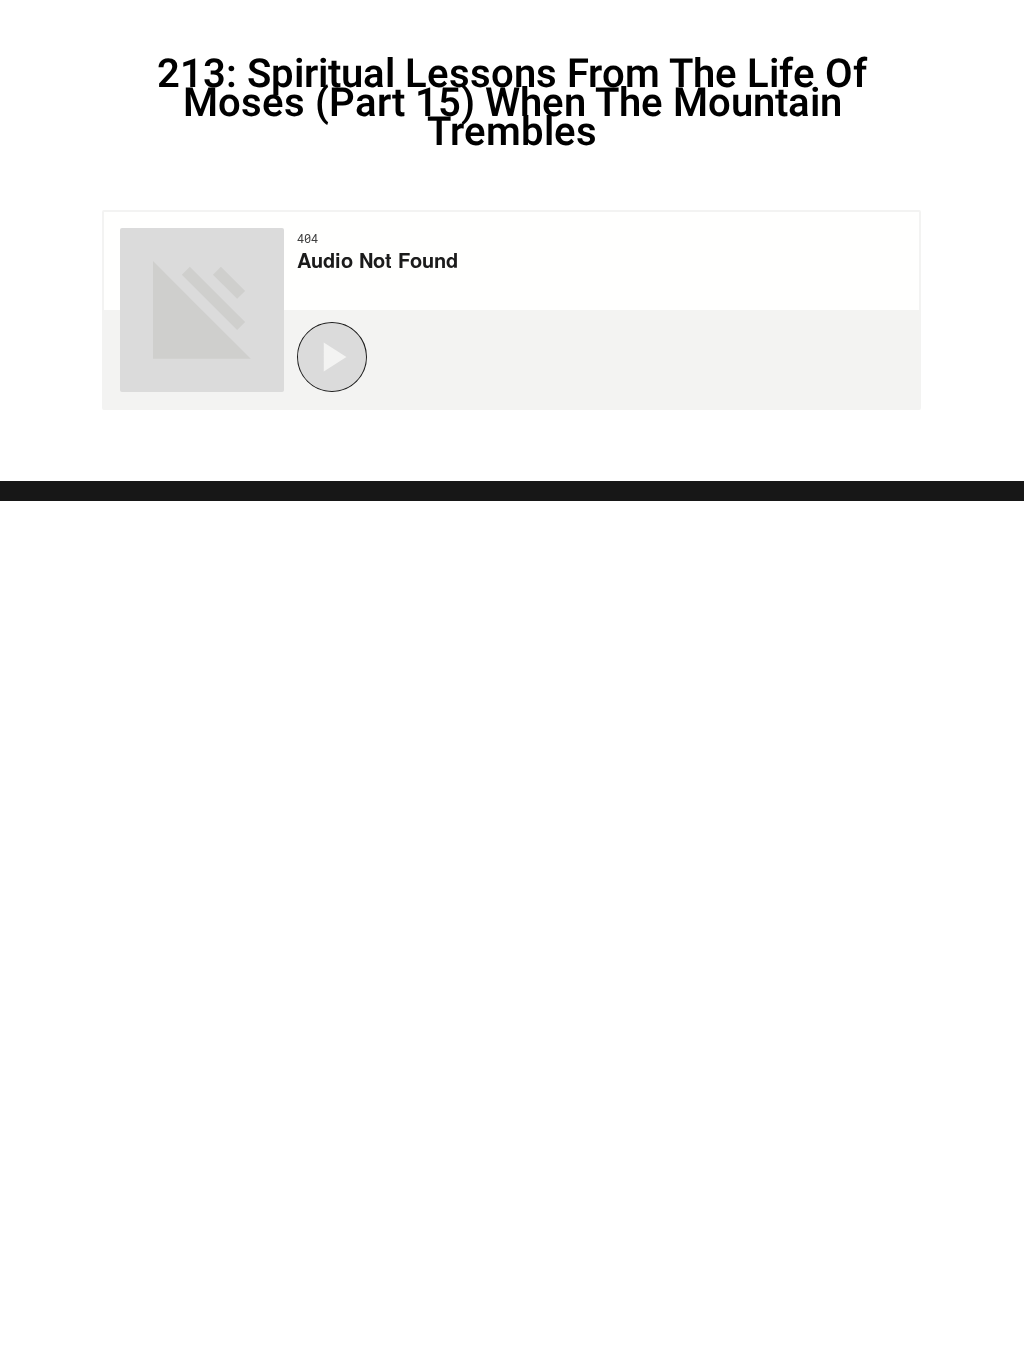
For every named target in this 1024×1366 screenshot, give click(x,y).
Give (926, 25)
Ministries (711, 25)
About (837, 25)
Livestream (553, 25)
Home (428, 25)
